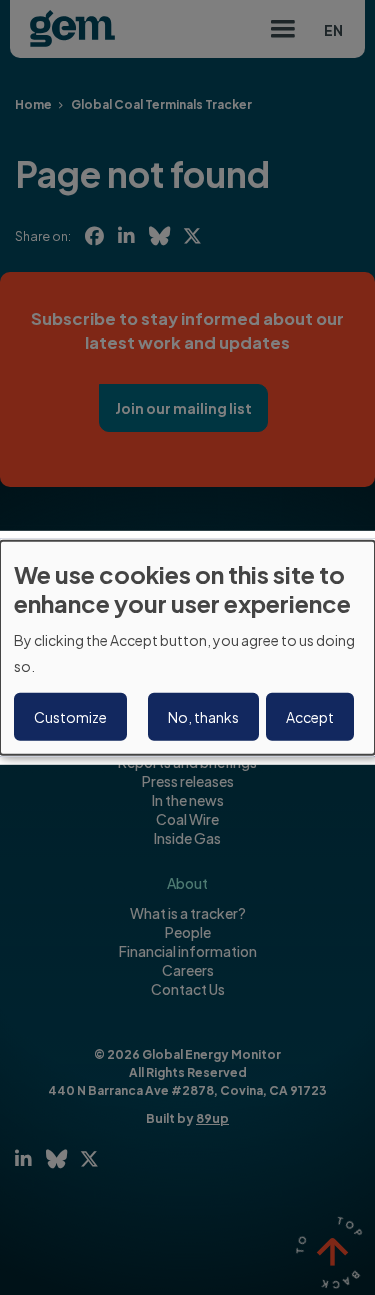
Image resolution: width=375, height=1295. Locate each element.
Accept (310, 717)
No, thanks (203, 717)
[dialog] (187, 647)
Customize (70, 717)
